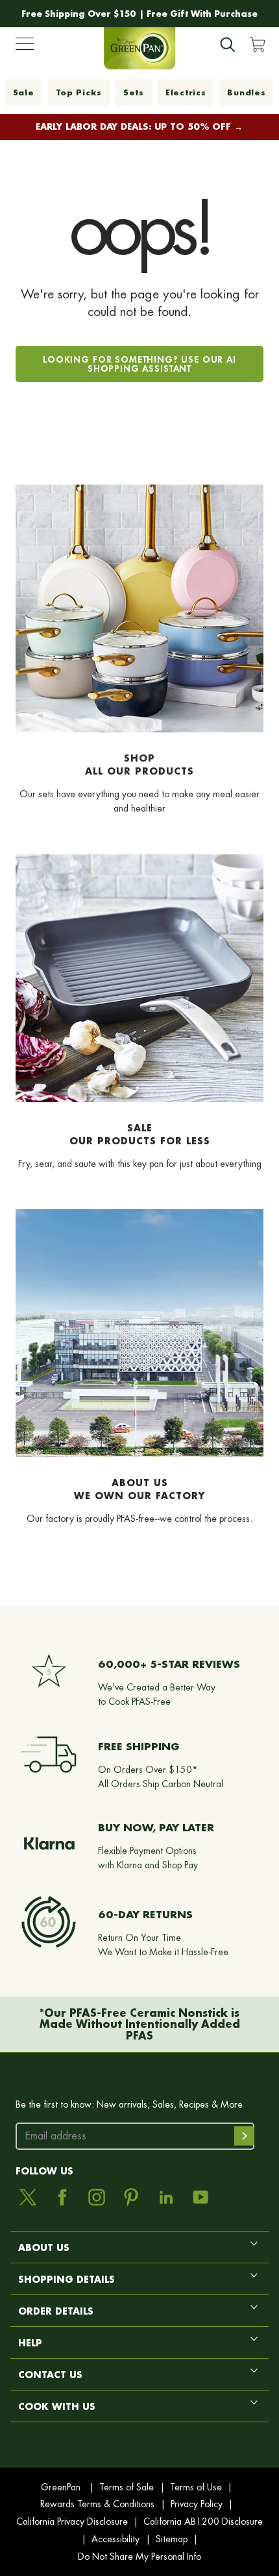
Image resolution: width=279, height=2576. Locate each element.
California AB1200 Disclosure (203, 2522)
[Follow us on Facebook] (62, 2197)
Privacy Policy (197, 2504)
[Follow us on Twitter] (28, 2197)
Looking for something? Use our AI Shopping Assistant (139, 364)
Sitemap (172, 2539)
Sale (24, 92)
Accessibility (115, 2539)
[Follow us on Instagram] (97, 2197)
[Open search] (228, 45)
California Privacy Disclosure (72, 2522)
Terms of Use (196, 2487)
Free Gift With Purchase (202, 14)
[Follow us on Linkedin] (166, 2197)
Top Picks (79, 92)
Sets (134, 92)
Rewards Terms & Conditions (97, 2504)
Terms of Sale (127, 2487)
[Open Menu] (25, 47)
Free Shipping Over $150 (79, 14)
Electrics (186, 92)
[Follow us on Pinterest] (131, 2197)
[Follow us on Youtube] (200, 2197)
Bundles (246, 92)
